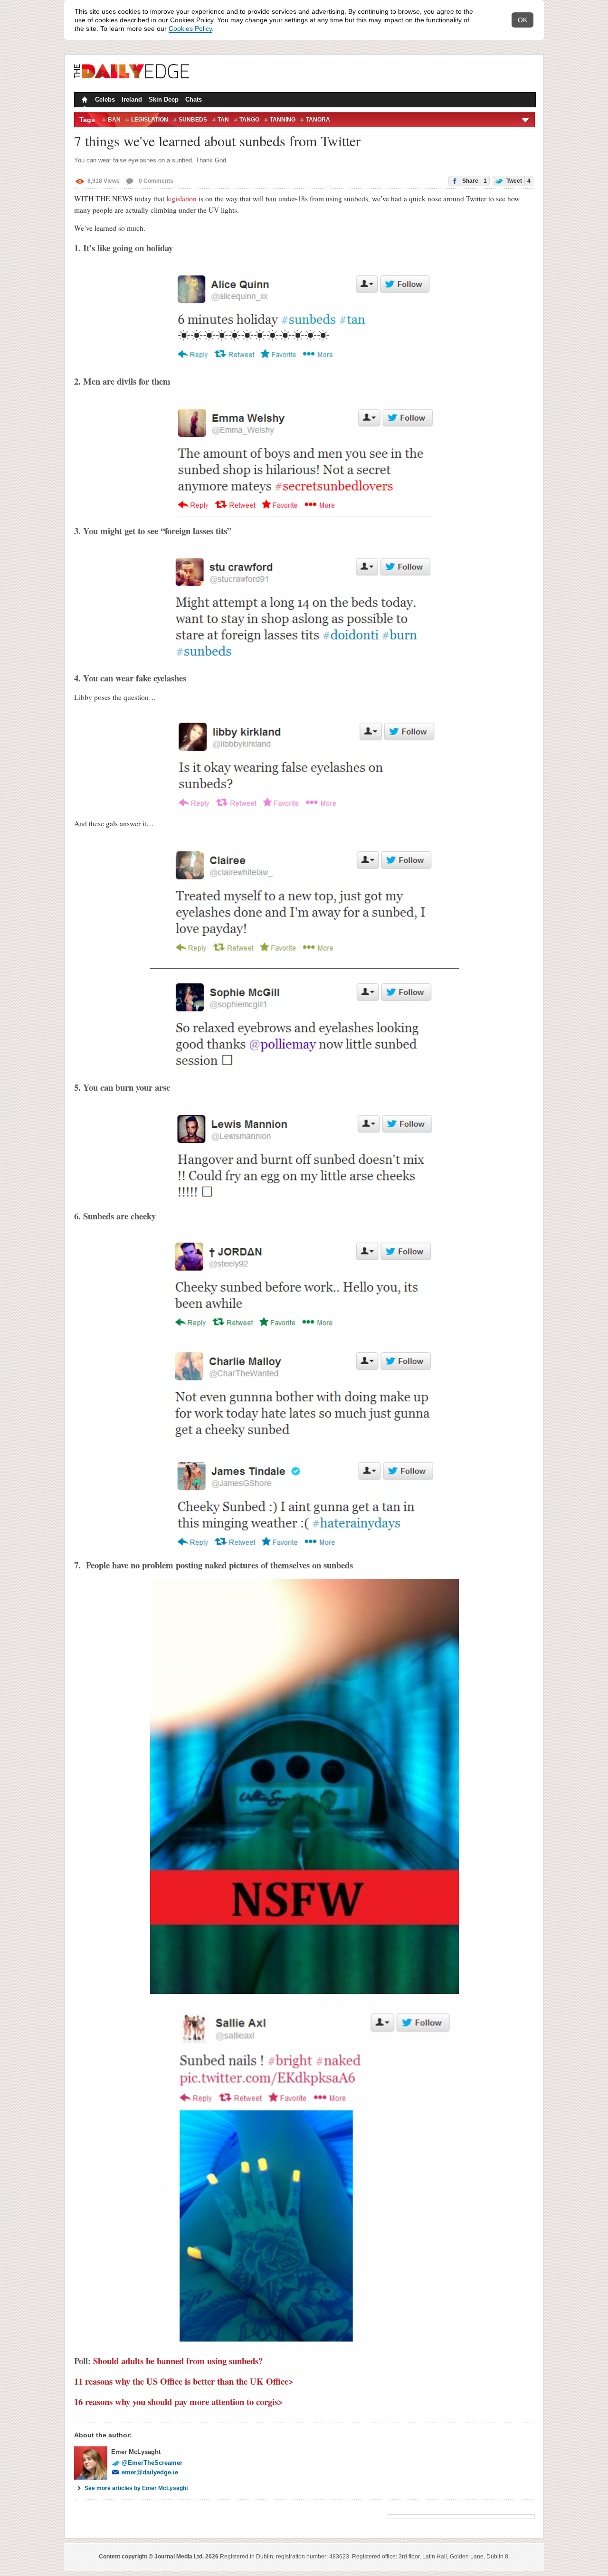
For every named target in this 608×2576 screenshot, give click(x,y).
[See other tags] (526, 120)
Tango (249, 120)
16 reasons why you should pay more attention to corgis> (179, 2401)
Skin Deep (164, 99)
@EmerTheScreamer (152, 2463)
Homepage (84, 101)
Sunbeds (193, 120)
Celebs (105, 99)
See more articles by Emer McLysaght (136, 2488)
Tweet (518, 181)
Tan (223, 120)
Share (474, 181)
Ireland (132, 99)
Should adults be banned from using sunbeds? (178, 2361)
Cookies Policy (190, 28)
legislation (181, 198)
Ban (114, 120)
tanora (318, 120)
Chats (194, 99)
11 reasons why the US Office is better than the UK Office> (184, 2381)
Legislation (150, 120)
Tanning (283, 120)
